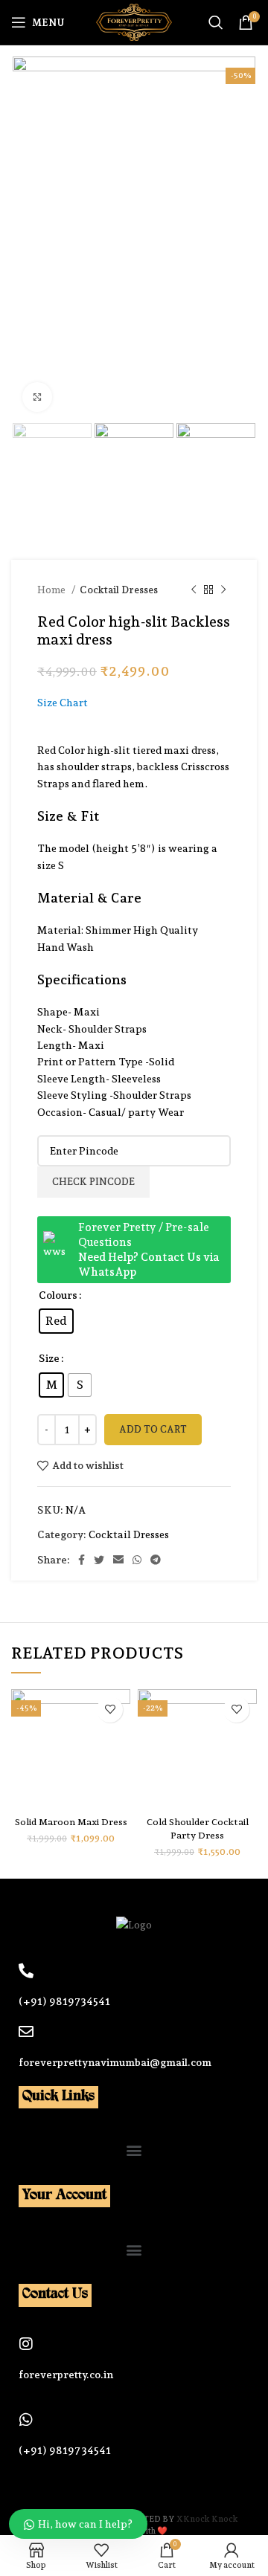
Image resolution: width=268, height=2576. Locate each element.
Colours (58, 1295)
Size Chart (63, 703)
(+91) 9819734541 (64, 2001)
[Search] (216, 22)
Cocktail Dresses (119, 590)
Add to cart (153, 1429)
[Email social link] (118, 1560)
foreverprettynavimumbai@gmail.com (115, 2062)
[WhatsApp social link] (137, 1560)
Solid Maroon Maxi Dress (71, 1822)
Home (52, 590)
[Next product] (223, 590)
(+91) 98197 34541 (65, 2450)
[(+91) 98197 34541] (26, 2420)
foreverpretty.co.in (66, 2375)
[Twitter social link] (99, 1560)
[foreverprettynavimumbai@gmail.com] (26, 2032)
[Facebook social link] (82, 1560)
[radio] (56, 1321)
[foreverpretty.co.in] (26, 2344)
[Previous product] (194, 590)
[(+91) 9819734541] (26, 1971)
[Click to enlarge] (37, 397)
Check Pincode (93, 1182)
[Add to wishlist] (110, 1710)
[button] (134, 2150)
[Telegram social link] (156, 1560)
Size (49, 1358)
